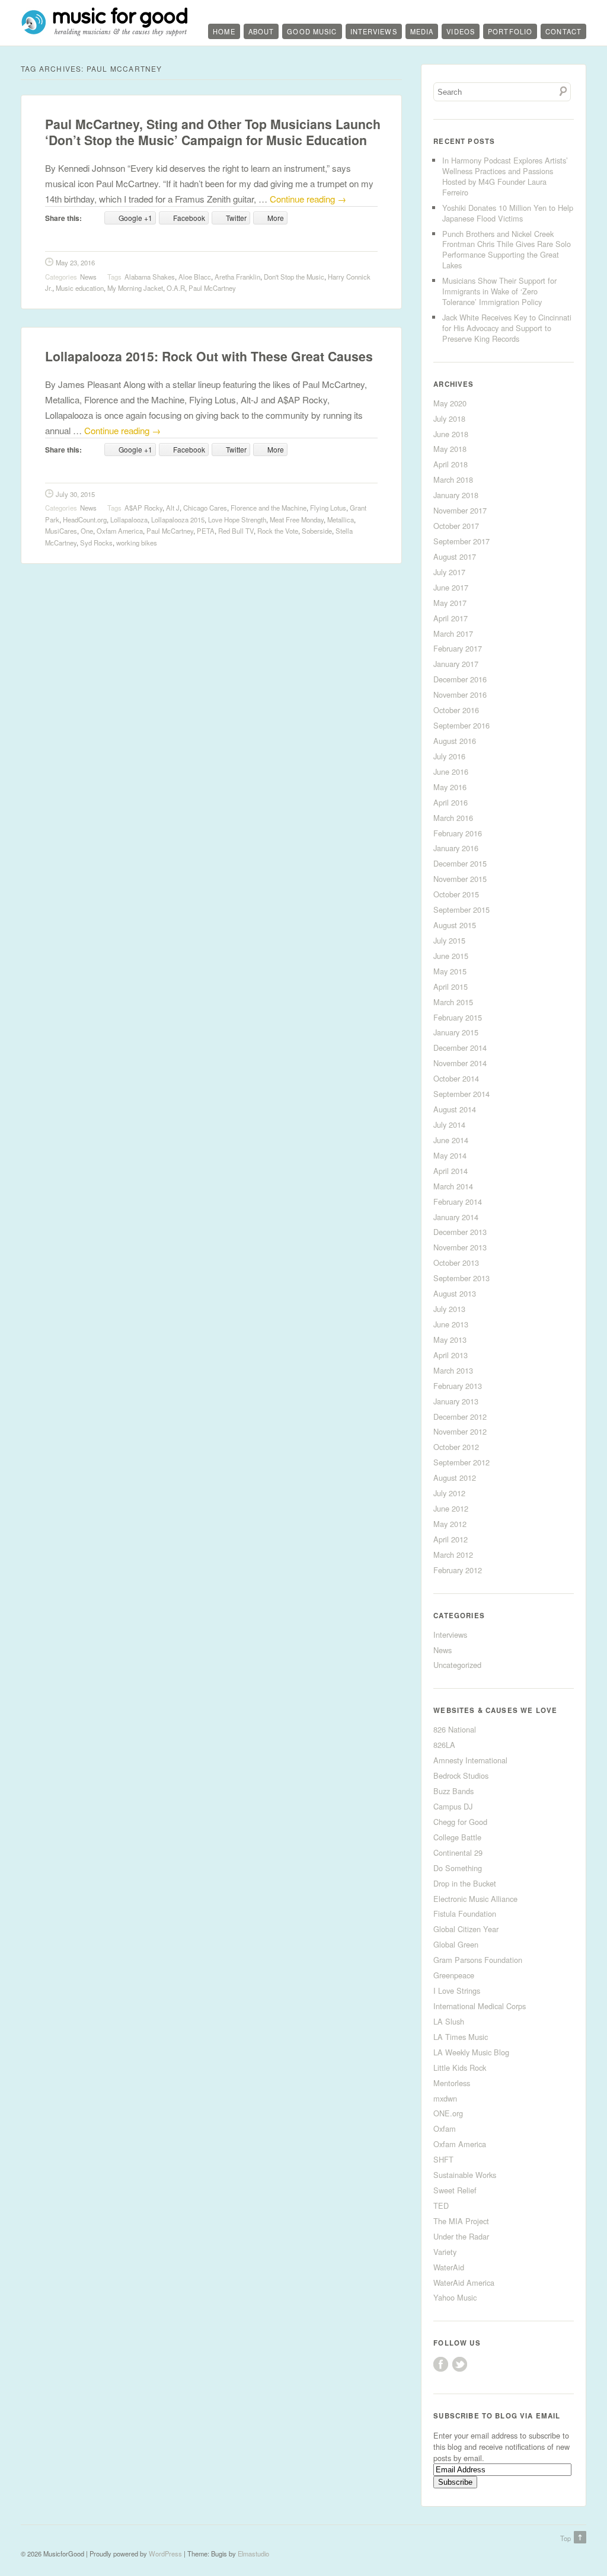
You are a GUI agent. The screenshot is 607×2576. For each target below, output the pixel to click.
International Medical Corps (480, 2006)
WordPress (165, 2553)
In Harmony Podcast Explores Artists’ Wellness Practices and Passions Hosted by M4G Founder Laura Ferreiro (505, 176)
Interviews (374, 31)
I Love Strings (457, 1990)
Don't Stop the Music (294, 277)
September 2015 (461, 910)
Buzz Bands (453, 1791)
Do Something (458, 1868)
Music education (80, 288)
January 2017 (456, 664)
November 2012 (460, 1431)
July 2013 (449, 1309)
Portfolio (510, 31)
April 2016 (451, 802)
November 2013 (460, 1247)
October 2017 (456, 526)
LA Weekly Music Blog (471, 2052)
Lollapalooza (129, 519)
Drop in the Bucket (465, 1883)
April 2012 (451, 1539)
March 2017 (453, 633)
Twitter (460, 2364)
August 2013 (455, 1293)
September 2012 (461, 1462)
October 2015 (456, 894)
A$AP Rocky (143, 508)
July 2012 (449, 1493)
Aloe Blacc (195, 277)
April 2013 (451, 1355)
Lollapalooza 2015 (178, 519)
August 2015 (455, 925)
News (88, 277)
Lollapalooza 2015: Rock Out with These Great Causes (209, 356)
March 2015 (453, 1002)
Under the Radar (461, 2236)
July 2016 (449, 756)
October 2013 (456, 1263)
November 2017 (460, 510)
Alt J (173, 508)
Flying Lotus (328, 508)
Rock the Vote (278, 531)
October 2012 (456, 1447)
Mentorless (452, 2083)
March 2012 (453, 1555)
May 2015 (450, 971)
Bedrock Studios (461, 1775)
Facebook (441, 2364)
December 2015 (460, 863)
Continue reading (308, 199)
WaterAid (449, 2267)
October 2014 (456, 1078)
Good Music (312, 31)
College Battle (457, 1837)
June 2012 (451, 1508)
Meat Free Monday (297, 519)
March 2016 (453, 818)
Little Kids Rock (460, 2067)
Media (422, 31)
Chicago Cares (205, 508)
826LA (444, 1745)
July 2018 (449, 418)
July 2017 (449, 572)
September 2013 (461, 1278)
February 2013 (458, 1386)
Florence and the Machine (269, 508)
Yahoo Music (455, 2297)
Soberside (317, 531)
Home (224, 31)
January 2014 (456, 1217)
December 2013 (460, 1232)
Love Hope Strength (237, 519)
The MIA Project (461, 2221)
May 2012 (450, 1524)
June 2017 (451, 587)
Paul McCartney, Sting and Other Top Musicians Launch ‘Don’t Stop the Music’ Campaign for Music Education (213, 132)
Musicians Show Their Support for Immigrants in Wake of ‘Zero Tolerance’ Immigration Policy (499, 291)
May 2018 (450, 449)
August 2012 (455, 1478)
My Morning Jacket (135, 288)
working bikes (137, 543)
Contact (563, 31)
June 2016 (451, 771)
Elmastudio (253, 2553)
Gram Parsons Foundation (478, 1960)
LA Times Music (461, 2037)
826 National (455, 1729)
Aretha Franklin (237, 277)
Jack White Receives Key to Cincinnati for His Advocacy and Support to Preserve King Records (507, 328)
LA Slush (449, 2021)
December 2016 (460, 679)
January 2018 (456, 495)
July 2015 (449, 940)
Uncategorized (457, 1665)
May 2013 (450, 1340)
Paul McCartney (212, 288)
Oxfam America (120, 531)
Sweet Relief (455, 2190)
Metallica (341, 519)
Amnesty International (470, 1760)
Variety (445, 2252)
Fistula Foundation (465, 1913)
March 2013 (453, 1370)
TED (441, 2206)
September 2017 (461, 541)
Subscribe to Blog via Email (497, 2416)
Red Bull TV (236, 531)
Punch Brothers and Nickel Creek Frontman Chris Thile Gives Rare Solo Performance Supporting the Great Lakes (507, 250)
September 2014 (461, 1094)
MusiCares (61, 531)
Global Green (456, 1944)
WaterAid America (464, 2283)
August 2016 (455, 741)
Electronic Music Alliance (475, 1899)
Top (566, 2538)
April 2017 (451, 618)
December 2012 (460, 1417)
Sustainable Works (465, 2175)
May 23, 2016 (75, 262)
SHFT (443, 2159)
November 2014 (460, 1063)
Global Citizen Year (466, 1929)
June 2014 (451, 1140)
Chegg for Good (460, 1822)
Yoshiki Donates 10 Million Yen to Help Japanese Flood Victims (508, 213)
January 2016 (456, 848)
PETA (206, 531)
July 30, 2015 (75, 494)
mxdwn (445, 2098)
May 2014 (450, 1155)
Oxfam (445, 2129)
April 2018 (451, 464)
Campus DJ (453, 1806)
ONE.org (448, 2113)
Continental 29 (458, 1852)
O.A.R (176, 288)
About (261, 31)
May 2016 (450, 787)
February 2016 (458, 833)
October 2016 (456, 710)
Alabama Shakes (150, 277)
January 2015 (456, 1032)
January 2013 (456, 1401)
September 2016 (461, 725)
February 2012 (458, 1570)
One (87, 531)
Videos (461, 31)
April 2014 (451, 1171)
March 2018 (453, 479)
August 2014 (455, 1109)
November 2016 (460, 694)
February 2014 (458, 1202)
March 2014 (453, 1186)
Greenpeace (454, 1975)
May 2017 (450, 603)
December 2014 (460, 1048)
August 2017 (455, 556)
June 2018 (451, 434)
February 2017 (458, 648)
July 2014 (449, 1125)
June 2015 (451, 956)
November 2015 (460, 879)
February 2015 (458, 1017)
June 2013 (451, 1324)
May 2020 (450, 403)
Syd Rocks (96, 543)
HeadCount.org (85, 519)
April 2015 (451, 987)
